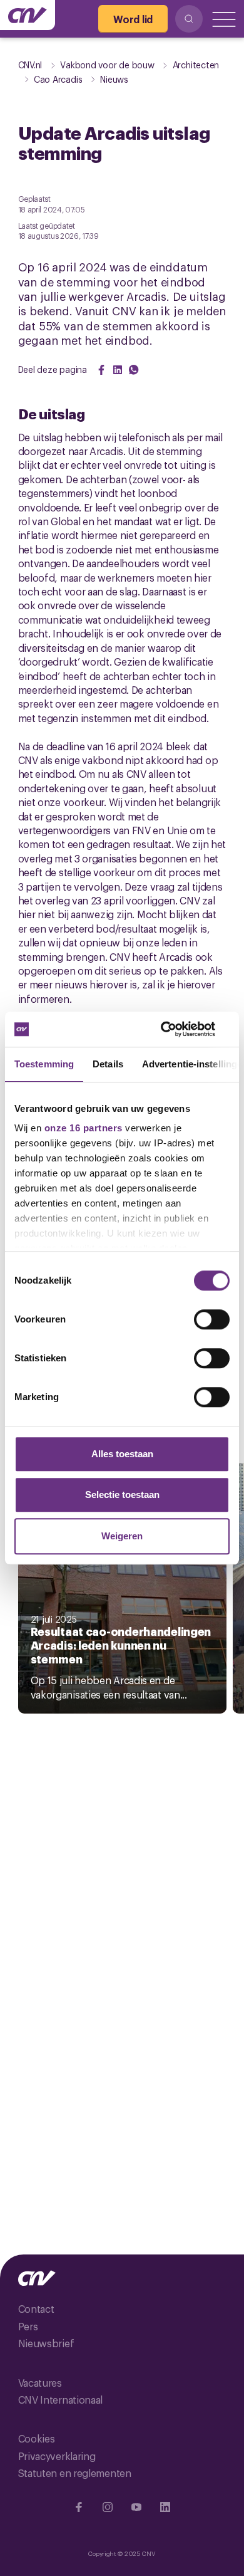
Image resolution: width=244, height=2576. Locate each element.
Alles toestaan (122, 1454)
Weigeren (122, 1536)
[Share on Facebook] (101, 370)
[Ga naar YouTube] (136, 2507)
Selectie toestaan (122, 1495)
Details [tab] (108, 1064)
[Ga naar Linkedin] (165, 2507)
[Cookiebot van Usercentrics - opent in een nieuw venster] (175, 1029)
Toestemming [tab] (44, 1064)
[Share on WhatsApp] (134, 370)
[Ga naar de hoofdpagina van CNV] (28, 15)
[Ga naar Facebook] (79, 2507)
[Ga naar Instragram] (108, 2507)
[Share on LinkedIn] (118, 370)
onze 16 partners (84, 1128)
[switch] (212, 1319)
